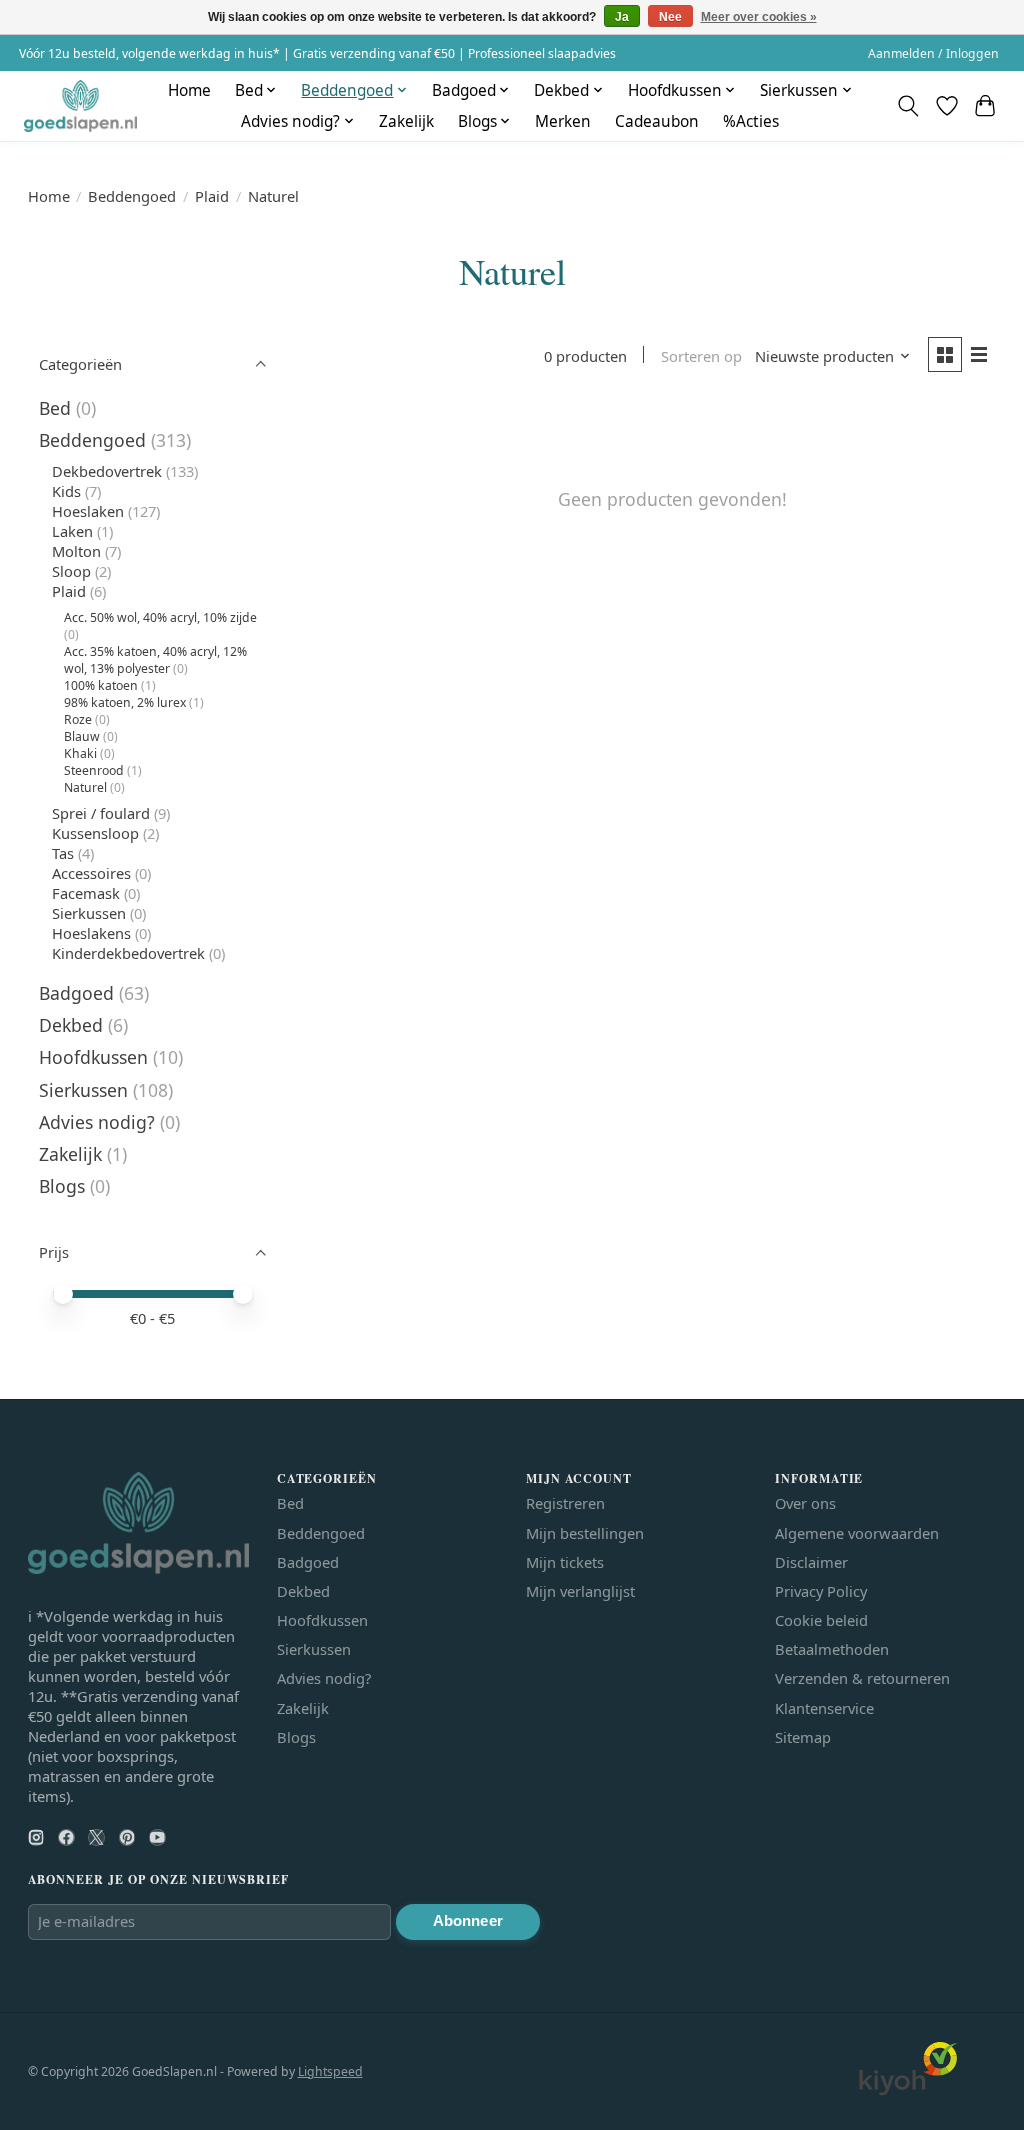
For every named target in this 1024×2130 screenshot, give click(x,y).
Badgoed (76, 993)
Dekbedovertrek (107, 471)
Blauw (82, 736)
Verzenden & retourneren (862, 1678)
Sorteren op (701, 356)
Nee (670, 17)
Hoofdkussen (93, 1057)
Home (189, 90)
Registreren (565, 1503)
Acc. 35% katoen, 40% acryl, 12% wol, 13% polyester (155, 660)
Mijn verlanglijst (580, 1591)
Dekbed (71, 1025)
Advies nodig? (97, 1122)
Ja (622, 17)
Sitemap (803, 1737)
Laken (72, 531)
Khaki (80, 753)
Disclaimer (811, 1562)
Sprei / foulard (101, 813)
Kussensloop (95, 833)
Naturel (85, 787)
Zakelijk (406, 121)
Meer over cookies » (759, 17)
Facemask (86, 893)
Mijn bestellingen (585, 1533)
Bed (55, 408)
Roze (78, 719)
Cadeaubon (657, 121)
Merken (563, 121)
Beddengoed (132, 196)
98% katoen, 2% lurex (125, 702)
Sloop (71, 571)
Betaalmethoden (832, 1649)
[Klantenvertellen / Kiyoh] (908, 2090)
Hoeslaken (88, 511)
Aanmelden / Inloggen (933, 53)
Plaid (212, 196)
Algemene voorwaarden (857, 1533)
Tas (63, 853)
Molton (76, 551)
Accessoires (91, 873)
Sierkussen (89, 913)
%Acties (751, 121)
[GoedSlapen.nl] (80, 105)
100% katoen (101, 685)
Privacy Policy (821, 1591)
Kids (66, 491)
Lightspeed (330, 2071)
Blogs (62, 1186)
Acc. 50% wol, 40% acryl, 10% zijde (160, 617)
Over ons (805, 1503)
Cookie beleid (821, 1620)
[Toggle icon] (907, 106)
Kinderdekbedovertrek (128, 953)
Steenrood (94, 770)
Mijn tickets (565, 1562)
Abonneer (468, 1921)
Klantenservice (824, 1708)
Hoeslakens (91, 933)
